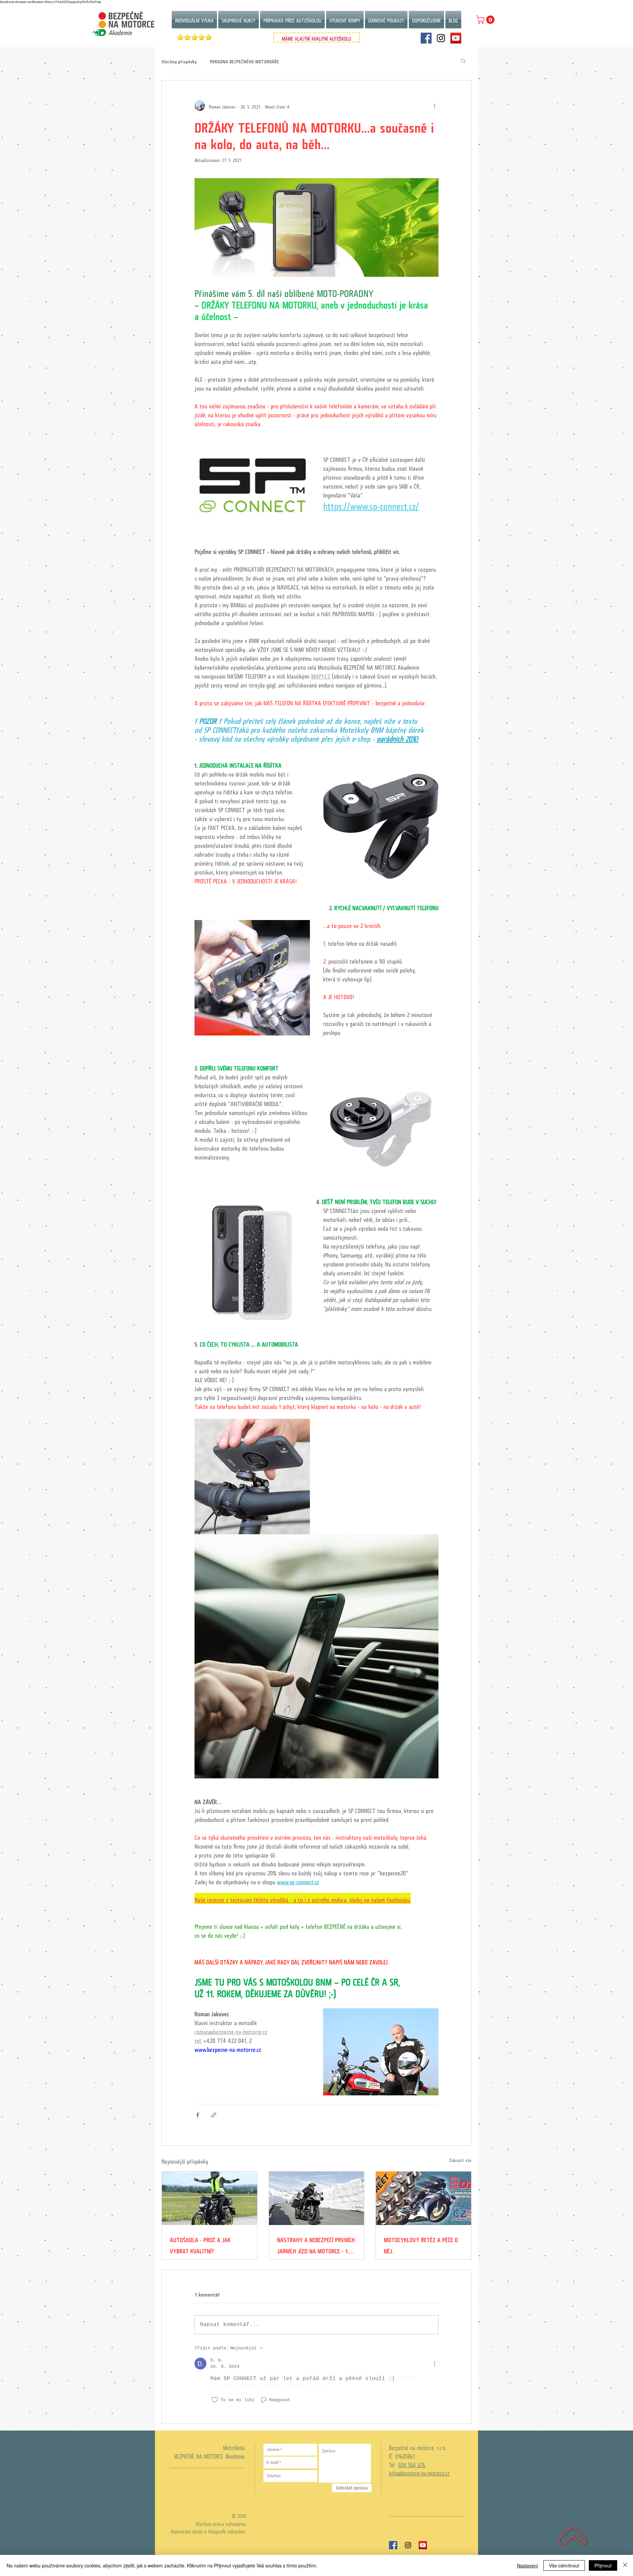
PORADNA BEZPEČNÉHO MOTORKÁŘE (244, 61)
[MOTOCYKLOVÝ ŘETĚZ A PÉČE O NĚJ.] (423, 2198)
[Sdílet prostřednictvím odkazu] (214, 2115)
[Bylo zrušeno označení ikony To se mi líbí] (215, 2400)
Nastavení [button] (527, 2565)
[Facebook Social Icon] (426, 38)
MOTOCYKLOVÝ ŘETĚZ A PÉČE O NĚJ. (421, 2244)
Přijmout (603, 2565)
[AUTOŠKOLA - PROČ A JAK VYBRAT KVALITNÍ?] (210, 2198)
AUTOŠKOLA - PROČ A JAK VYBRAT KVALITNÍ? (200, 2244)
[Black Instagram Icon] (408, 2545)
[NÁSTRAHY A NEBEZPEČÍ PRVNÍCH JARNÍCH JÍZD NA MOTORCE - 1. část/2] (317, 2198)
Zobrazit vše (460, 2160)
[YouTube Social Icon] (456, 38)
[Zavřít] (625, 2565)
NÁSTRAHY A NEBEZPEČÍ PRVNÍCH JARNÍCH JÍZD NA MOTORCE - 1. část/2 (316, 2244)
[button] (486, 20)
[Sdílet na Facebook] (198, 2115)
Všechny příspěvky (179, 61)
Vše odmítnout (564, 2565)
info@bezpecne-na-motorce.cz (419, 2472)
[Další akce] (435, 106)
